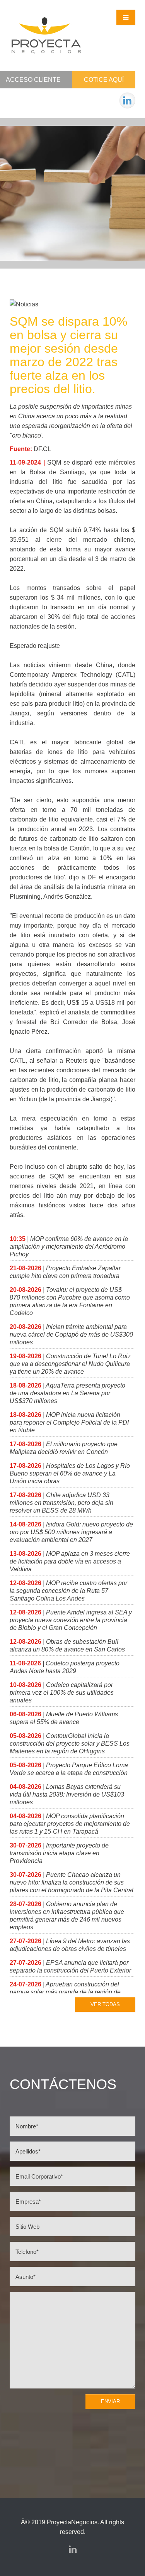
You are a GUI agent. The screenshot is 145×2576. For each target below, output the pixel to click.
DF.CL (42, 449)
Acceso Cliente (33, 80)
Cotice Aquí (104, 80)
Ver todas (105, 2004)
